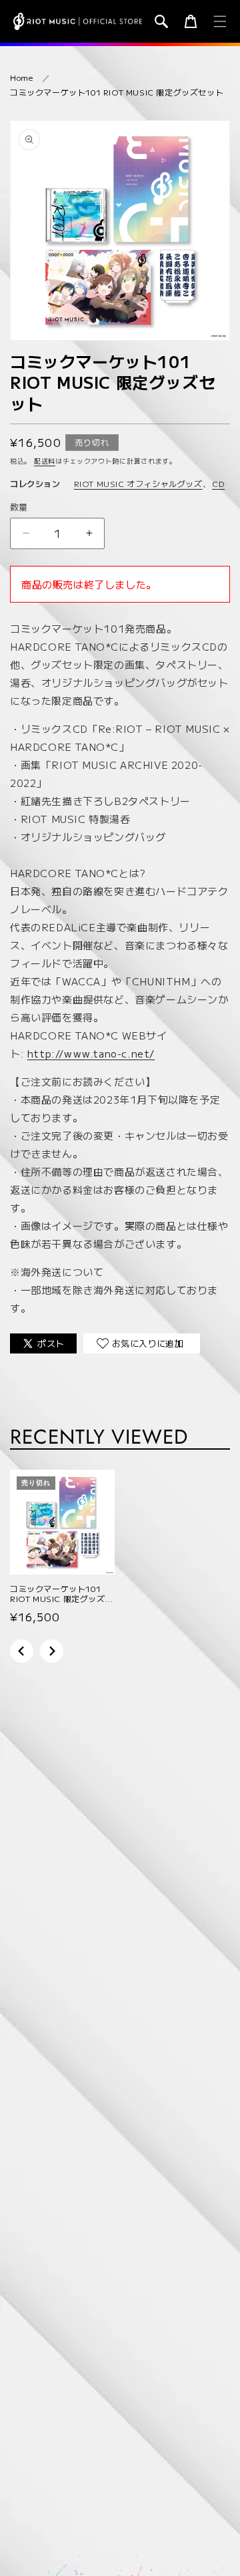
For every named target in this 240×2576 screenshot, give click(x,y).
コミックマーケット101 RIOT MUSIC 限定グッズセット (117, 92)
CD (218, 483)
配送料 (45, 461)
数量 (19, 507)
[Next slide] (52, 1651)
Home (21, 77)
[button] (161, 21)
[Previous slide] (22, 1651)
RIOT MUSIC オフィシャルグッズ (138, 483)
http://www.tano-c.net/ (91, 1053)
